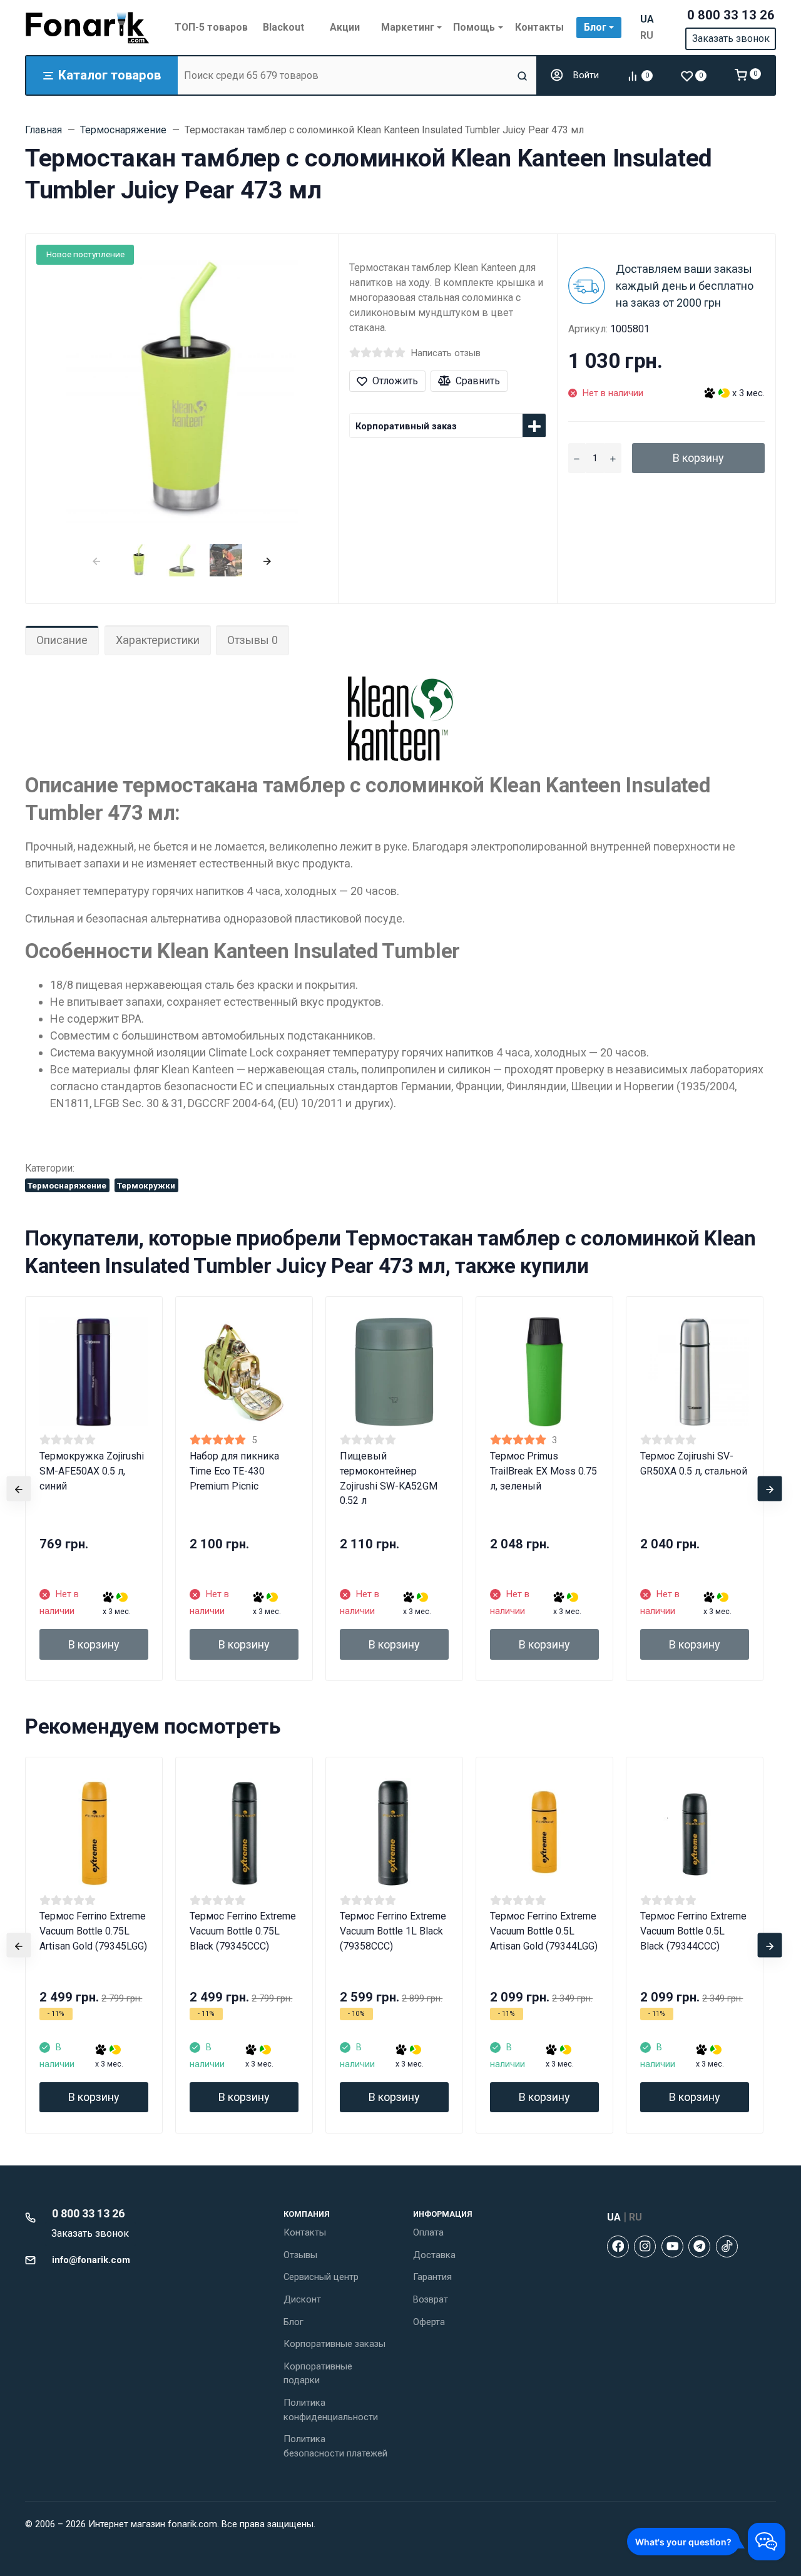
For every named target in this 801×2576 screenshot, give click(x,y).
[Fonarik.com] (88, 28)
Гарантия (432, 2277)
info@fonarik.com (91, 2260)
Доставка (434, 2255)
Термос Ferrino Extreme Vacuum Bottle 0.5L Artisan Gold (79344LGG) (544, 1931)
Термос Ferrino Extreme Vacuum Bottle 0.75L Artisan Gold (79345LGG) (93, 1931)
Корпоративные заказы (334, 2344)
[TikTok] (727, 2246)
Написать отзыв (446, 353)
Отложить (395, 381)
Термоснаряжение (67, 1185)
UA (647, 19)
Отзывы (300, 2255)
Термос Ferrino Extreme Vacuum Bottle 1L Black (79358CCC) (393, 1931)
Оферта (429, 2322)
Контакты (305, 2232)
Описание (62, 640)
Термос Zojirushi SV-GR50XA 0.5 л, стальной (694, 1464)
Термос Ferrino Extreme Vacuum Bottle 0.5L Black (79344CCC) (693, 1931)
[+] (613, 458)
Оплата (428, 2232)
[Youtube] (672, 2246)
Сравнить (478, 381)
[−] (577, 458)
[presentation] (96, 560)
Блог (293, 2322)
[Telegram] (699, 2246)
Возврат (431, 2299)
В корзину (698, 458)
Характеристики (158, 640)
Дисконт (302, 2299)
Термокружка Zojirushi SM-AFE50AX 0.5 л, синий (92, 1471)
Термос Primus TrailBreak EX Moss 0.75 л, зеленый (543, 1471)
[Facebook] (618, 2246)
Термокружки (146, 1185)
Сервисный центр (321, 2277)
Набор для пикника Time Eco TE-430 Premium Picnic (234, 1471)
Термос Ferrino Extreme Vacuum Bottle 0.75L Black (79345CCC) (243, 1931)
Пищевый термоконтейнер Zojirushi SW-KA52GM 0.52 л (389, 1479)
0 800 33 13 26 (731, 15)
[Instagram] (645, 2246)
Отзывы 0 (253, 640)
